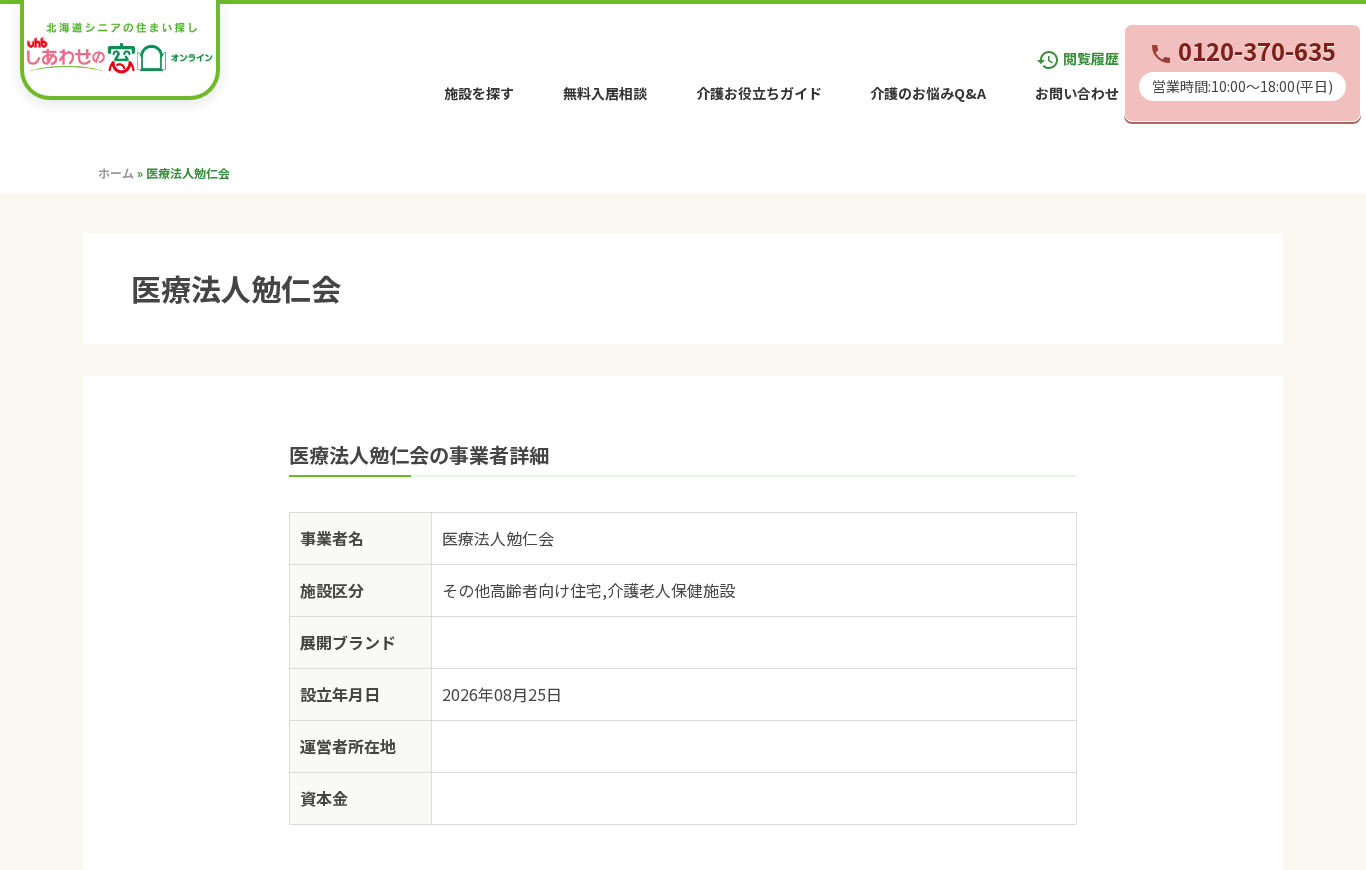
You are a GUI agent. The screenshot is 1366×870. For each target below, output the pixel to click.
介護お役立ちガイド (759, 93)
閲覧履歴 (1077, 58)
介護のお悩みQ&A (928, 93)
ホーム (116, 172)
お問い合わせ (1077, 93)
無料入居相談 (605, 93)
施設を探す (479, 93)
